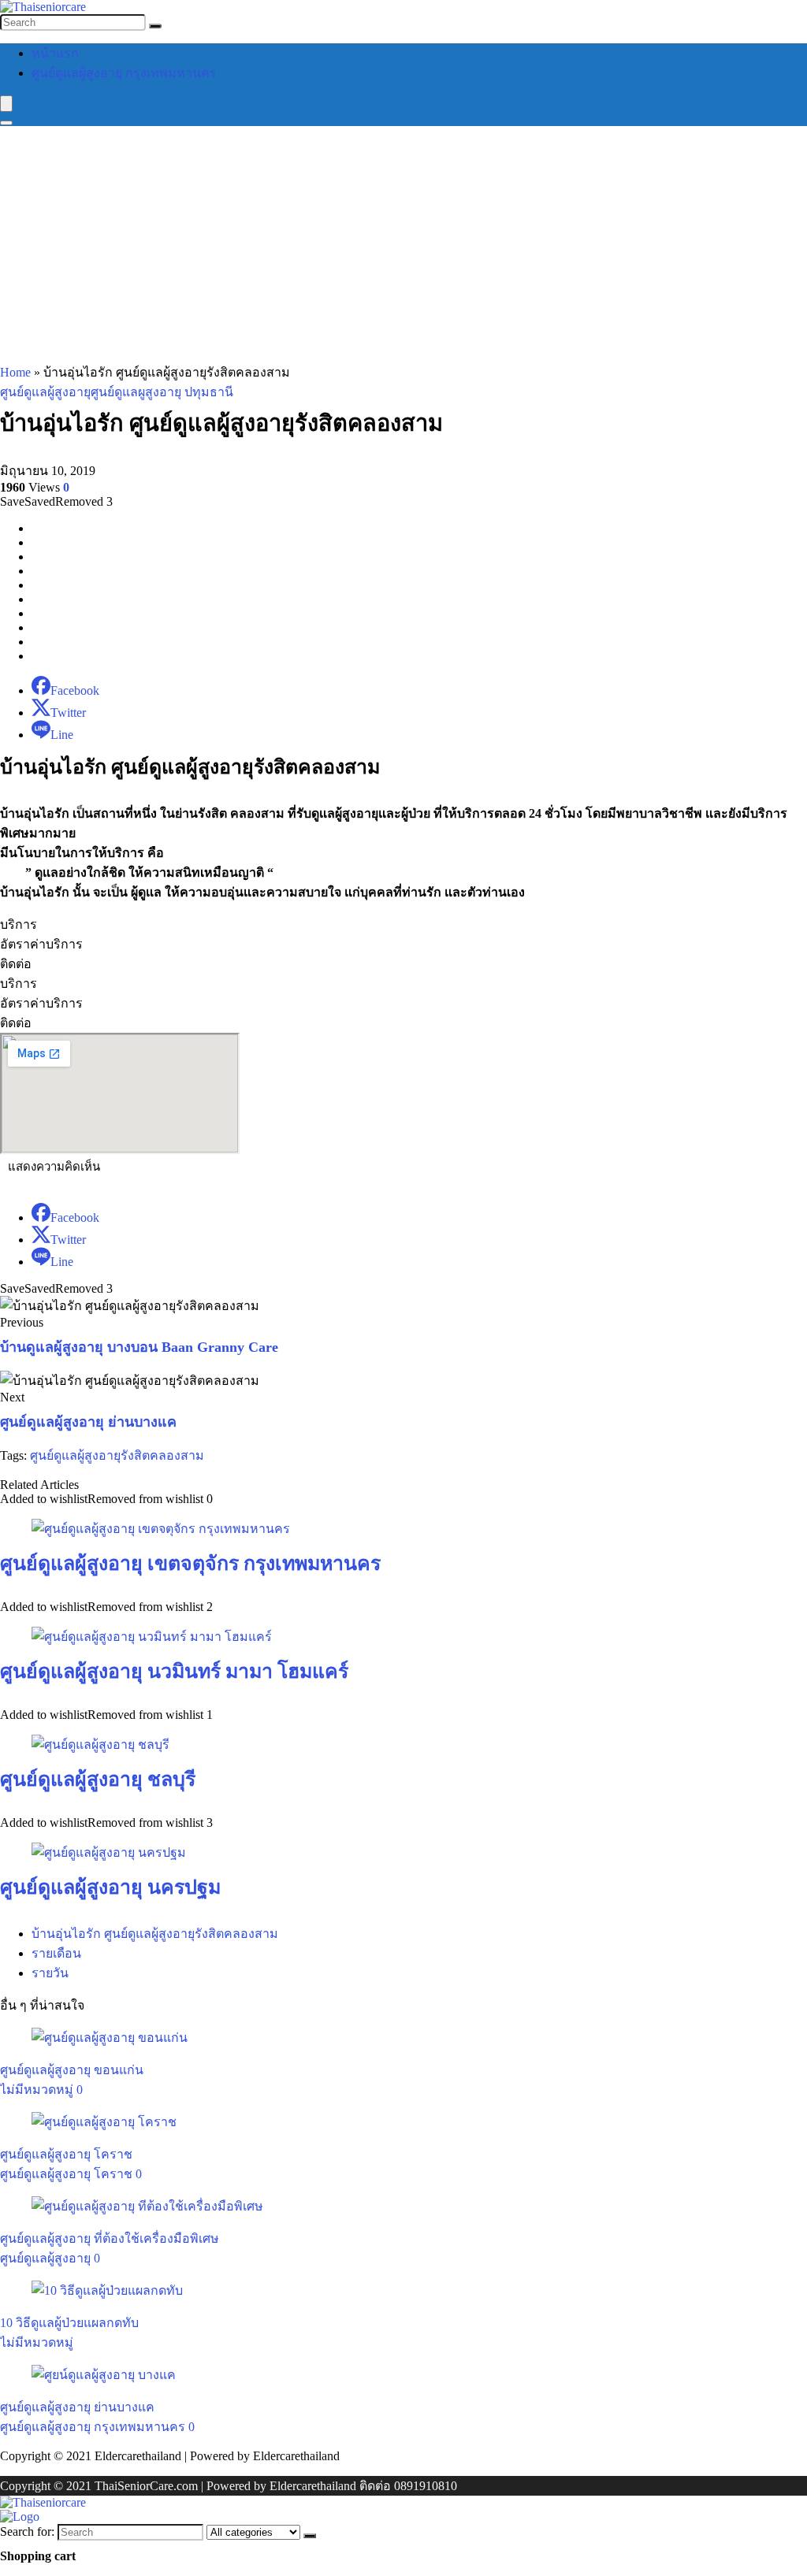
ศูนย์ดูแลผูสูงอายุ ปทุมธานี (162, 392)
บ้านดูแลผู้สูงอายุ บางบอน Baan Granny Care (139, 1347)
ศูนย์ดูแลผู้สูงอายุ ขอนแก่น (72, 2070)
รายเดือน (56, 1953)
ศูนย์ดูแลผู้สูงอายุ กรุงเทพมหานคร (124, 73)
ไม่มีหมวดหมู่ (37, 2090)
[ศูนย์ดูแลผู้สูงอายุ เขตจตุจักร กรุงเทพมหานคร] (161, 1529)
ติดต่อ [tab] (16, 964)
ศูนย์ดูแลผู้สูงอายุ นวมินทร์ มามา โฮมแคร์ (174, 1671)
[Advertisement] (403, 244)
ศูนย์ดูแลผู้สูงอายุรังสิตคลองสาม (117, 1455)
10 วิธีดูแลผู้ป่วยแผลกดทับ (69, 2323)
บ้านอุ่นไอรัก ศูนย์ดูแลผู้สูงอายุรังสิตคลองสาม (155, 1934)
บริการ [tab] (19, 924)
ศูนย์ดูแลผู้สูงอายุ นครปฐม (110, 1887)
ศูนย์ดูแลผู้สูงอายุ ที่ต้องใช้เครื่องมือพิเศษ (110, 2238)
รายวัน (50, 1973)
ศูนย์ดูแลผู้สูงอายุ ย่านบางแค (88, 1422)
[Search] (155, 26)
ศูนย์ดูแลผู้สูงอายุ (45, 392)
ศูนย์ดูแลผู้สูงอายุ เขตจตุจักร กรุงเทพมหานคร (190, 1563)
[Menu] (6, 104)
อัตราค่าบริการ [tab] (41, 944)
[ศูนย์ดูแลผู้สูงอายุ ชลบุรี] (100, 1745)
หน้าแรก (55, 53)
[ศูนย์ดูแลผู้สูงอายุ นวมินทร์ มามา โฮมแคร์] (152, 1637)
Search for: (27, 2531)
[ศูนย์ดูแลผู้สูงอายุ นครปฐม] (109, 1852)
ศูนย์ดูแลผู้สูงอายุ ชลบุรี (98, 1779)
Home (15, 372)
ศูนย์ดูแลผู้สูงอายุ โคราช (66, 2154)
